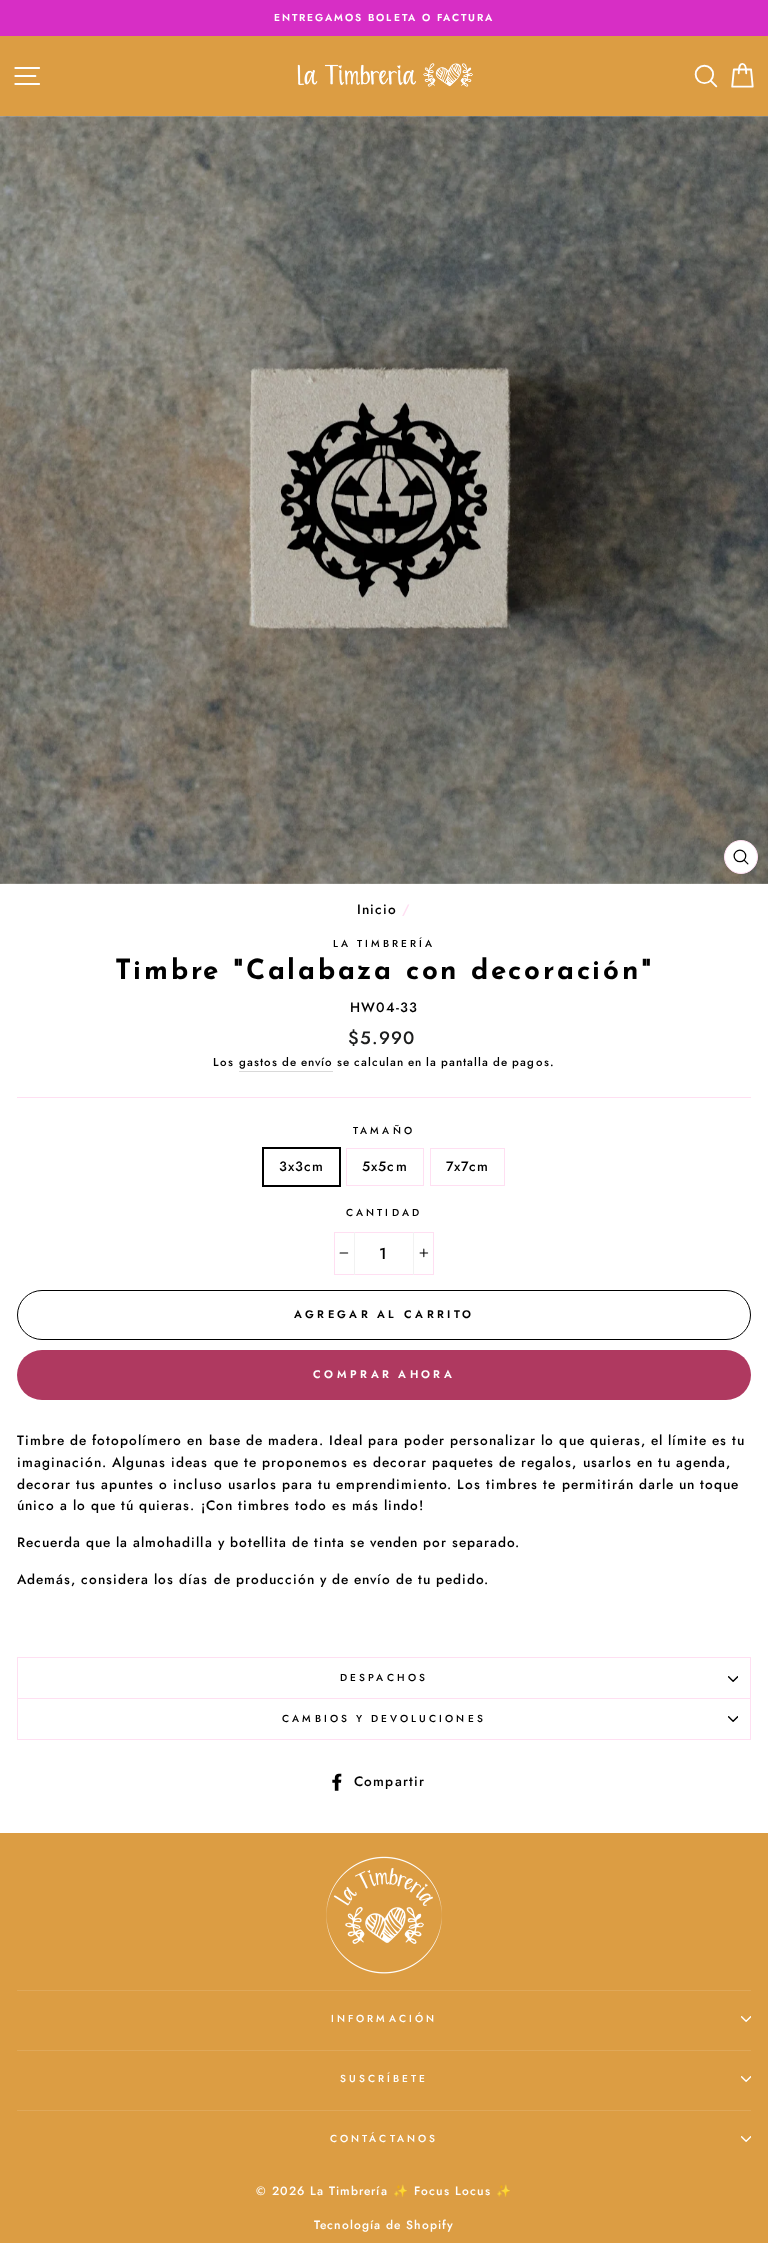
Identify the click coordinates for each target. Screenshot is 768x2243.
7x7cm (467, 1166)
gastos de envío (286, 1062)
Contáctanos (384, 2138)
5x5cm (384, 1166)
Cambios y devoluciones (383, 1718)
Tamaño (383, 1130)
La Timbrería (384, 943)
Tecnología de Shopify (384, 2225)
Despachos (384, 1677)
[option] (384, 18)
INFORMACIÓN (384, 2018)
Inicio (377, 909)
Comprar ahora (384, 1374)
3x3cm (301, 1166)
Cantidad (383, 1212)
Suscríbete (384, 2078)
